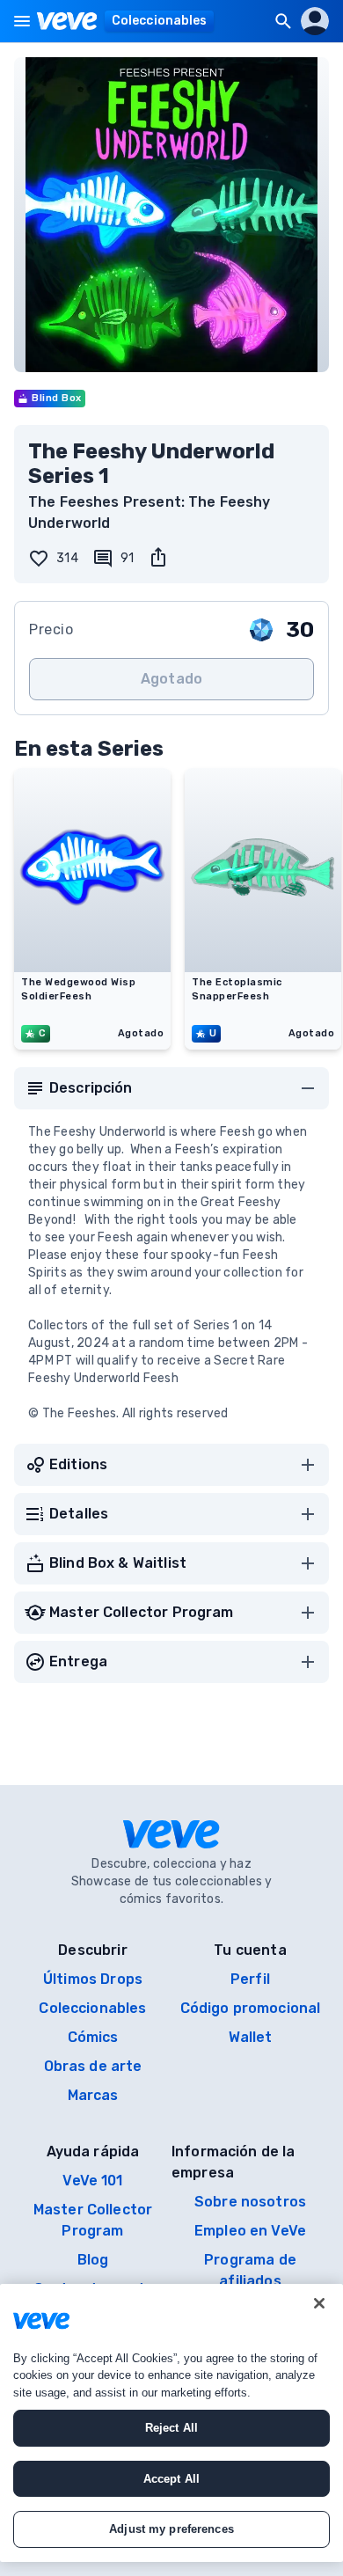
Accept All (171, 2479)
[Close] (319, 2303)
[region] (171, 2423)
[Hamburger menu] (22, 21)
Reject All (171, 2428)
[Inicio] (67, 21)
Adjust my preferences (171, 2529)
